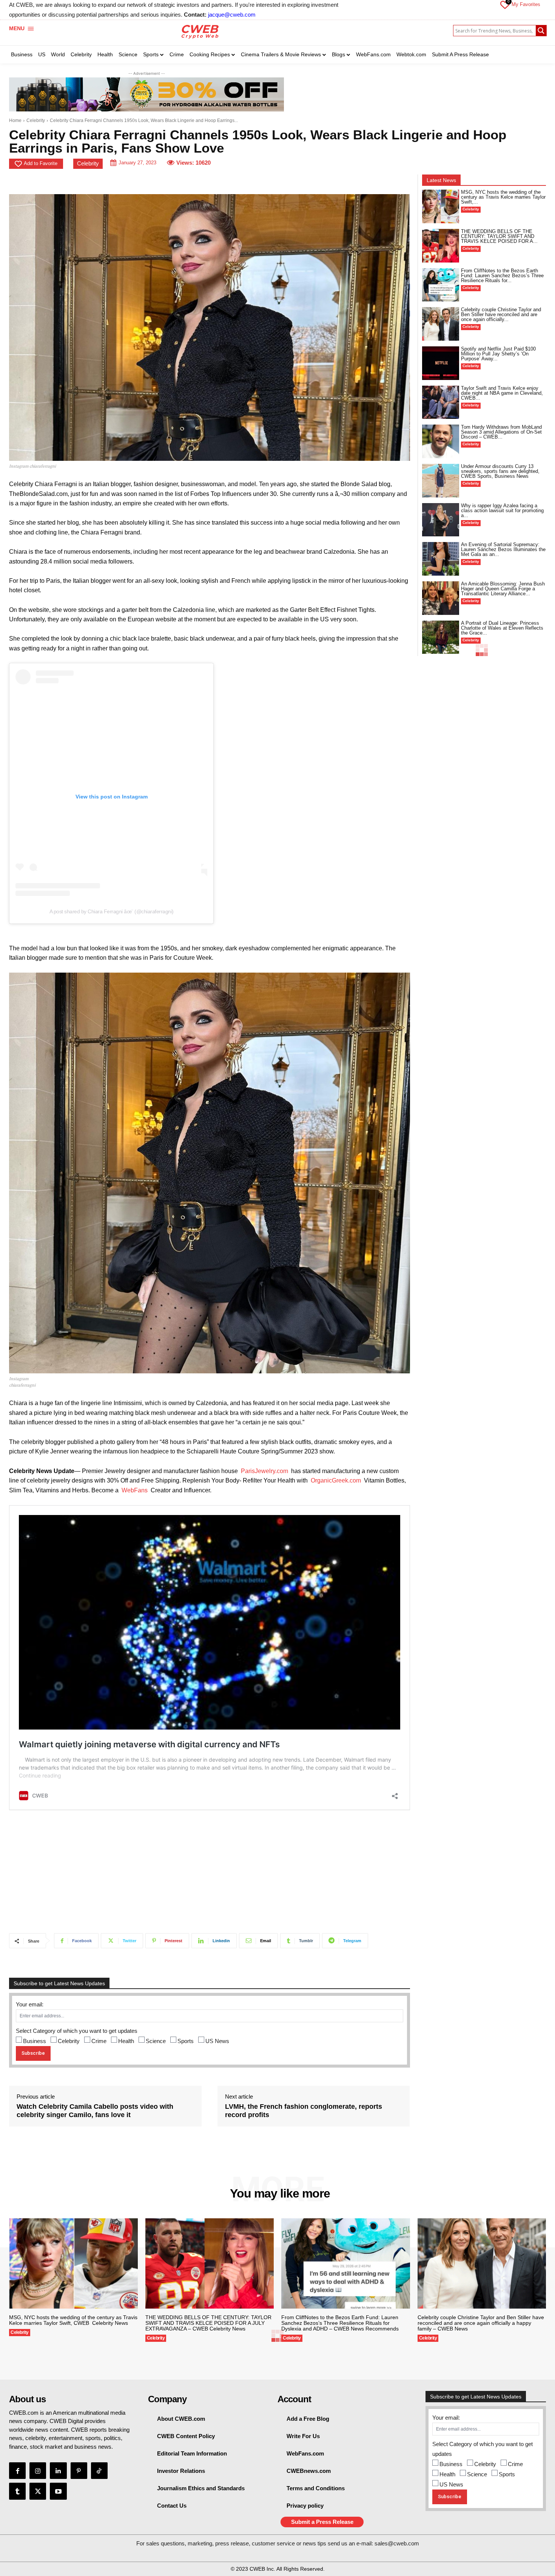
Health (126, 2041)
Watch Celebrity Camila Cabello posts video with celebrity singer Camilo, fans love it (95, 2111)
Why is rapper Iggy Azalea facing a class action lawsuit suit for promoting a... (502, 510)
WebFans (135, 1490)
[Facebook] (17, 2471)
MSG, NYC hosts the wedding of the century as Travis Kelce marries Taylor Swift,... (503, 197)
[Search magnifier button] (541, 31)
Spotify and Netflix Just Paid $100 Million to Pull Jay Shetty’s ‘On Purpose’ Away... (498, 354)
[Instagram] (38, 2471)
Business (35, 2041)
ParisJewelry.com (264, 1471)
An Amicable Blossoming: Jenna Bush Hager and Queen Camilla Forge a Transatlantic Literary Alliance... (503, 589)
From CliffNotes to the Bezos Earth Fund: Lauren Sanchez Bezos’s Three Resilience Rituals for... (502, 276)
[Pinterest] (79, 2471)
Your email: (30, 2004)
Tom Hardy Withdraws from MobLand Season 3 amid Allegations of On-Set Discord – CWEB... (501, 432)
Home (15, 120)
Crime (99, 2041)
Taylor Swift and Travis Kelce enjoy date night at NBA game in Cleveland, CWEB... (502, 393)
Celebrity (36, 120)
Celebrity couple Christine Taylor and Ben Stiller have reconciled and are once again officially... (501, 314)
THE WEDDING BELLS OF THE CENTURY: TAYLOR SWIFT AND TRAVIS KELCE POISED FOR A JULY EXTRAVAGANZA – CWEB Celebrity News (208, 2323)
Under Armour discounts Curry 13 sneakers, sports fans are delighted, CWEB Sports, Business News (500, 471)
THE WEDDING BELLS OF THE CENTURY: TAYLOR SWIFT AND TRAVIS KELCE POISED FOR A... (499, 236)
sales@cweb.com (397, 2543)
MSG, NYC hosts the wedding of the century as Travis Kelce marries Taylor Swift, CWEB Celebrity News (73, 2320)
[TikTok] (99, 2471)
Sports (186, 2041)
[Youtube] (58, 2491)
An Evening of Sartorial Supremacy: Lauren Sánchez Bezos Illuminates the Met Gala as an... (503, 549)
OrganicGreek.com (336, 1480)
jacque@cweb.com (232, 15)
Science (156, 2041)
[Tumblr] (17, 2491)
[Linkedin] (58, 2471)
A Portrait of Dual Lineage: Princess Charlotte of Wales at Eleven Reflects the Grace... (502, 628)
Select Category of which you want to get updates (77, 2031)
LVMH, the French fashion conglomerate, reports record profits (304, 2111)
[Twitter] (38, 2491)
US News (217, 2041)
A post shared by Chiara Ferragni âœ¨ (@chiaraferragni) (112, 911)
